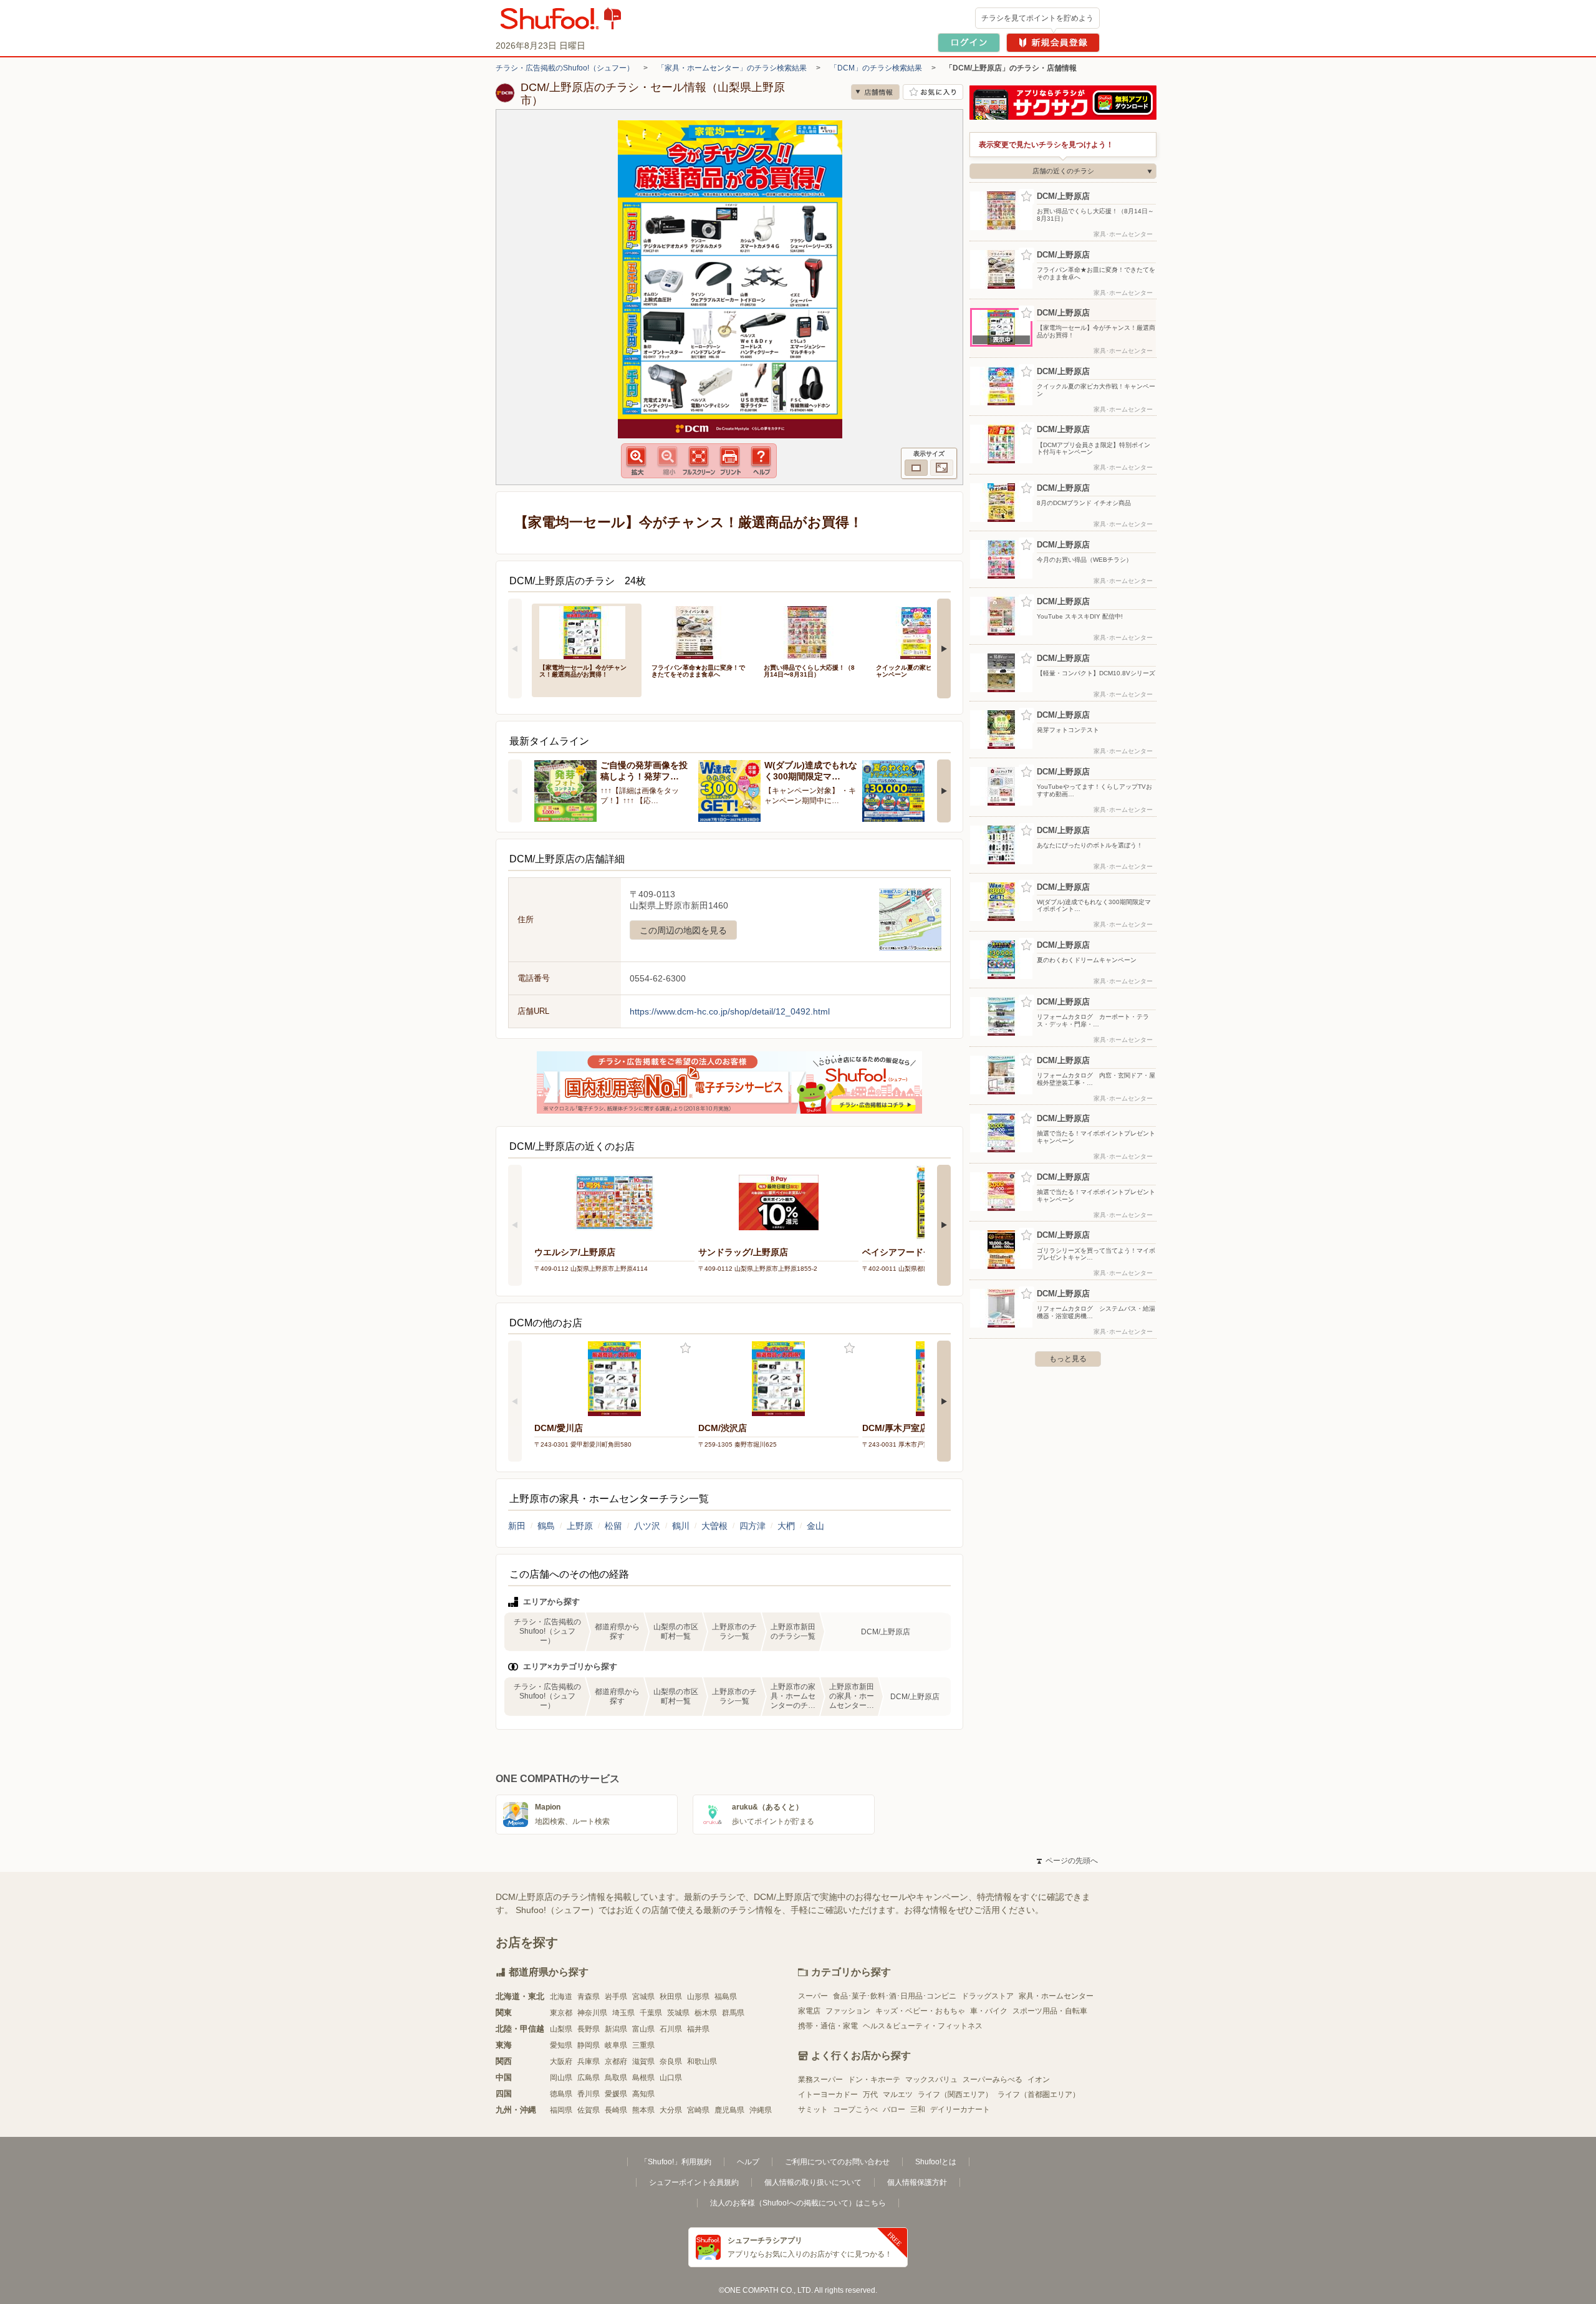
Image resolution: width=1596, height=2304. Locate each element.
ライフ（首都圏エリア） (1039, 2094)
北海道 (561, 1997)
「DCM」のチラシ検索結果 (876, 68)
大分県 (671, 2110)
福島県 (726, 1997)
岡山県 (561, 2078)
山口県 (671, 2078)
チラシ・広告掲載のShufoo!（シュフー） (565, 68)
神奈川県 (592, 2013)
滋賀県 (643, 2061)
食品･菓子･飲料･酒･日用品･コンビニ (895, 1996)
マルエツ (898, 2094)
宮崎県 (698, 2110)
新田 (517, 1526)
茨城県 (678, 2013)
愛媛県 (616, 2094)
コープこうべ (855, 2109)
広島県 (589, 2078)
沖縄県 (761, 2110)
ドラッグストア (988, 1996)
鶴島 (546, 1526)
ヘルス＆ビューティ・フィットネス (923, 2026)
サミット (813, 2109)
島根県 (643, 2078)
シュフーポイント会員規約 (694, 2182)
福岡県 (561, 2110)
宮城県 (643, 1997)
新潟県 (616, 2029)
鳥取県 (616, 2078)
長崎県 (616, 2110)
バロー (894, 2109)
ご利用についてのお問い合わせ (837, 2162)
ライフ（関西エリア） (955, 2094)
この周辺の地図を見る (683, 930)
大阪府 (561, 2061)
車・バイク (989, 2011)
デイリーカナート (960, 2109)
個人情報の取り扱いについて (813, 2182)
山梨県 (561, 2029)
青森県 (589, 1997)
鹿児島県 (729, 2110)
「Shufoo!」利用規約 (676, 2162)
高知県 (643, 2094)
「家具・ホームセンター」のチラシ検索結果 (732, 68)
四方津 (752, 1526)
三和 (918, 2109)
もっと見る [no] (1068, 1359)
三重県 (643, 2045)
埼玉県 (623, 2013)
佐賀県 (589, 2110)
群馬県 (733, 2013)
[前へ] (515, 648)
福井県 (698, 2029)
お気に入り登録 (685, 1348)
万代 (870, 2094)
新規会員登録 (1053, 43)
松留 (613, 1526)
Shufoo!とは (936, 2162)
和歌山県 (702, 2061)
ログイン (969, 43)
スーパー (813, 1996)
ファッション (848, 2011)
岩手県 (616, 1997)
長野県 (589, 2029)
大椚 (786, 1526)
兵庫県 (589, 2061)
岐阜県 (616, 2045)
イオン (1039, 2080)
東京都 (561, 2013)
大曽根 (714, 1526)
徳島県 (561, 2094)
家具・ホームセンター (1056, 1996)
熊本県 (643, 2110)
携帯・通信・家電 (828, 2026)
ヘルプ (748, 2162)
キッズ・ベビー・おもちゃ (920, 2011)
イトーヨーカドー (828, 2094)
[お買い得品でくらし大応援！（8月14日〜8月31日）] (811, 631)
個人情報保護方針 (917, 2182)
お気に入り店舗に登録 (933, 92)
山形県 (698, 1997)
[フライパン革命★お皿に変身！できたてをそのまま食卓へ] (699, 631)
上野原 (580, 1526)
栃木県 (706, 2013)
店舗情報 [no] (875, 92)
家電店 (809, 2011)
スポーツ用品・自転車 (1050, 2011)
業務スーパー (820, 2080)
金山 (815, 1526)
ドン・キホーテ (874, 2080)
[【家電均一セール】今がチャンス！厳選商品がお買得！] (587, 631)
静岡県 (589, 2045)
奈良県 (671, 2061)
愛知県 (561, 2045)
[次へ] (944, 648)
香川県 (589, 2094)
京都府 (616, 2061)
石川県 (671, 2029)
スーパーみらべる (993, 2080)
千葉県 (651, 2013)
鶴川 (681, 1526)
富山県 (643, 2029)
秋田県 (671, 1997)
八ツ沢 (647, 1526)
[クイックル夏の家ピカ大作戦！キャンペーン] (923, 631)
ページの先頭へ (1067, 1861)
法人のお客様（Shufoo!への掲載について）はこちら (798, 2203)
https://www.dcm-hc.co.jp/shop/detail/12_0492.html (730, 1011)
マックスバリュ (931, 2080)
